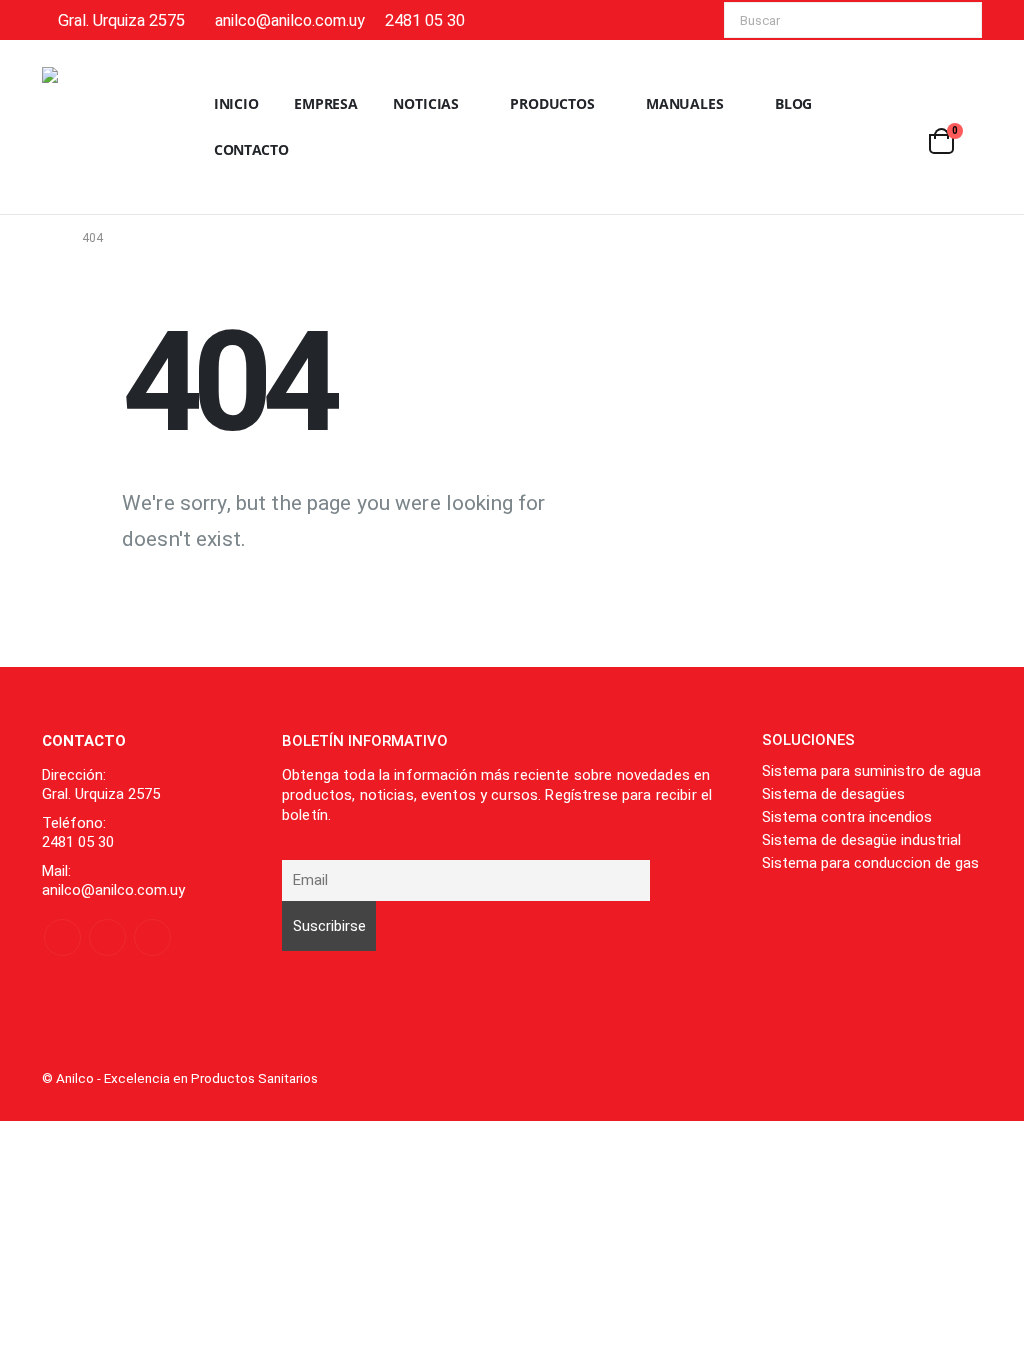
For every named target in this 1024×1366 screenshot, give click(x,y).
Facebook (62, 937)
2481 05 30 (425, 20)
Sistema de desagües (833, 794)
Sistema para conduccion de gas (870, 863)
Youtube (107, 937)
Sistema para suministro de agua (871, 771)
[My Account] (966, 114)
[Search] (953, 20)
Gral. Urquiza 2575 (121, 20)
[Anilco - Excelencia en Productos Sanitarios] (102, 127)
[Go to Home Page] (48, 238)
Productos (552, 103)
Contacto (251, 149)
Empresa (326, 103)
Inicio (236, 103)
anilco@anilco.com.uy (290, 20)
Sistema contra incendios (847, 817)
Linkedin (152, 937)
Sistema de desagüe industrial (861, 840)
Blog (794, 103)
